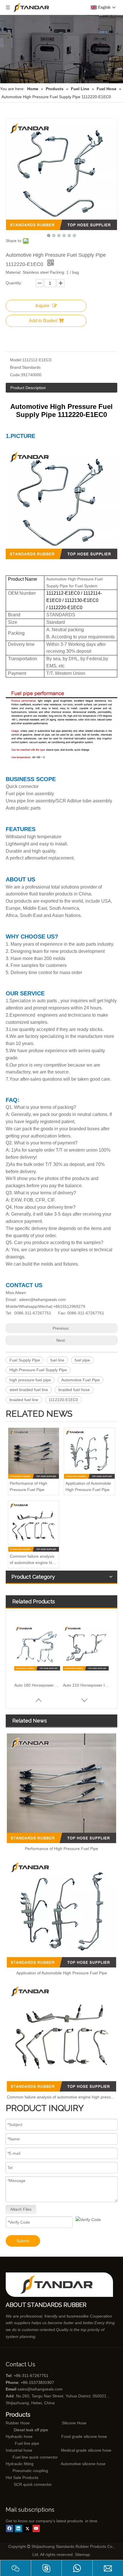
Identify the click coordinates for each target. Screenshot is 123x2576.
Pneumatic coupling (30, 2471)
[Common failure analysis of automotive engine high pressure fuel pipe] (34, 1526)
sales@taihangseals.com (40, 2389)
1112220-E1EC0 (63, 1400)
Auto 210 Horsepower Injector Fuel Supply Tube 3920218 (86, 1685)
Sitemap (82, 2554)
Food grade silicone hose (85, 2436)
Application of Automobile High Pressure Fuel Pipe (88, 1486)
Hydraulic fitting (20, 2464)
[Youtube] (36, 2528)
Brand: (16, 367)
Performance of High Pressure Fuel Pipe (28, 1486)
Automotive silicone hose (72, 2464)
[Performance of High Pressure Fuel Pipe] (34, 1453)
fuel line (57, 1360)
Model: (16, 360)
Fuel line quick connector (35, 2457)
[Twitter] (27, 2528)
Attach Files (21, 2209)
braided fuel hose (74, 1390)
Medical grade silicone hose (86, 2450)
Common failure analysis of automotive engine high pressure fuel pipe (33, 1560)
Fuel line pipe (27, 2443)
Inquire (42, 306)
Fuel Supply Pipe (25, 1360)
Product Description (28, 388)
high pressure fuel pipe (30, 1380)
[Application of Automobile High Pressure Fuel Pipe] (89, 1453)
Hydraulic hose (19, 2436)
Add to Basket (43, 321)
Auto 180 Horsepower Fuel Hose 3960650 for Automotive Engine (37, 1685)
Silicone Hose (62, 2423)
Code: (15, 375)
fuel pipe (82, 1360)
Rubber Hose (18, 2423)
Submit (23, 2241)
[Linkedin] (18, 2528)
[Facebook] (10, 2528)
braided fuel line (24, 1400)
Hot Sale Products (22, 2477)
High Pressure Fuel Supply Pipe (38, 1370)
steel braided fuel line (29, 1390)
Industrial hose (19, 2450)
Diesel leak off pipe (31, 2430)
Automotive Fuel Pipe (81, 1380)
